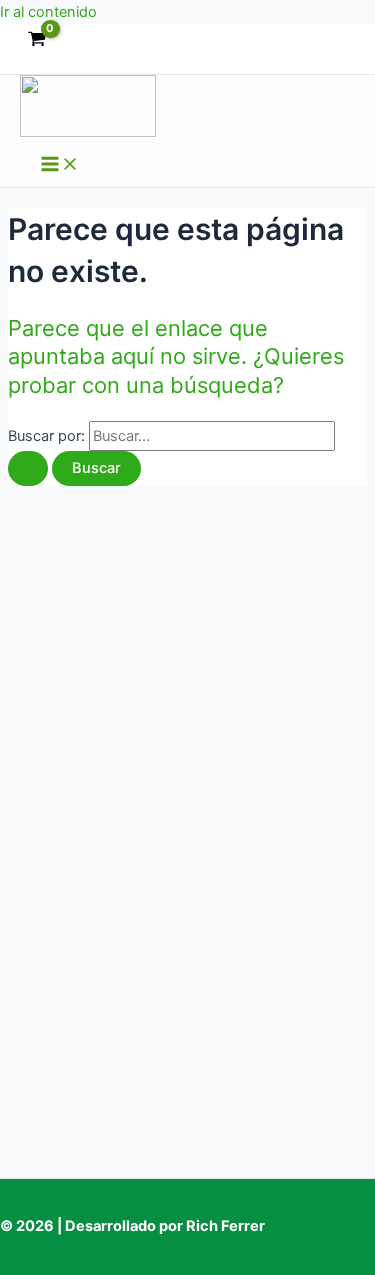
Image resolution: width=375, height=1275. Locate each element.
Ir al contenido (48, 12)
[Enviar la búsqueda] (28, 468)
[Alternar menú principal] (60, 165)
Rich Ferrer (225, 1226)
